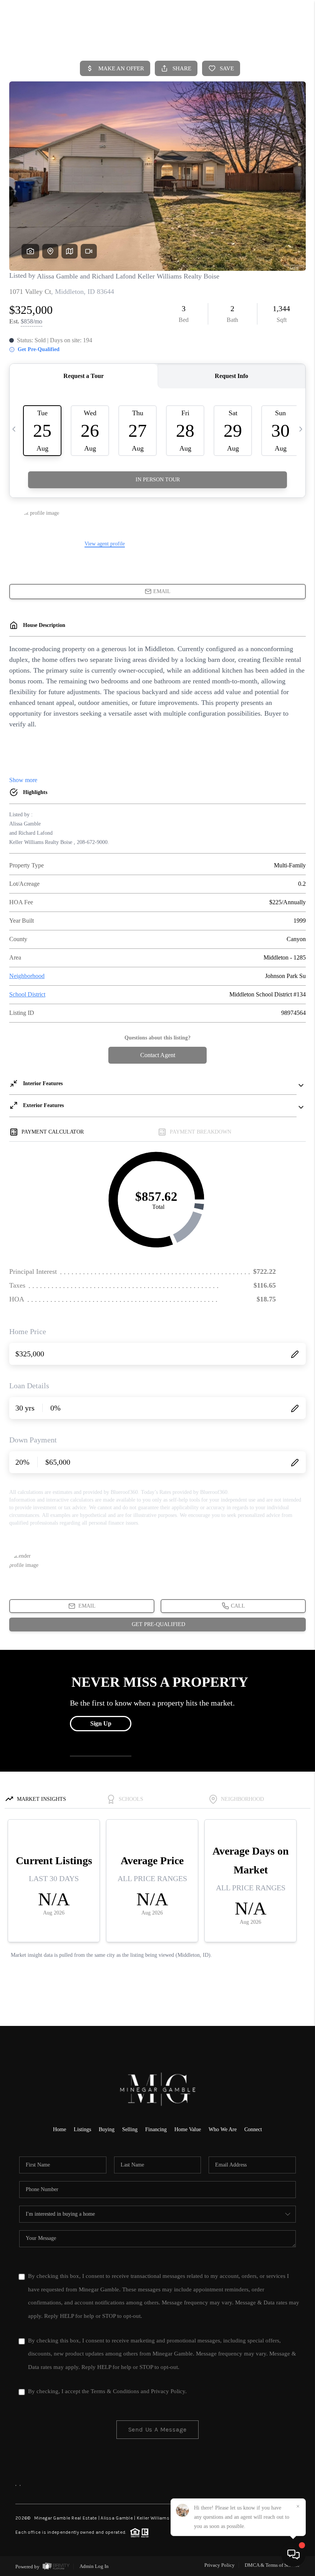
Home (60, 2129)
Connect (253, 2129)
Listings (82, 2129)
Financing (156, 2129)
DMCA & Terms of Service (272, 2565)
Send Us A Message (158, 2429)
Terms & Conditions (115, 2391)
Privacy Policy (168, 2391)
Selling (130, 2129)
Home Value (188, 2129)
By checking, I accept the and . (107, 2391)
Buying (107, 2129)
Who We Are (223, 2129)
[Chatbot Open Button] (293, 2554)
